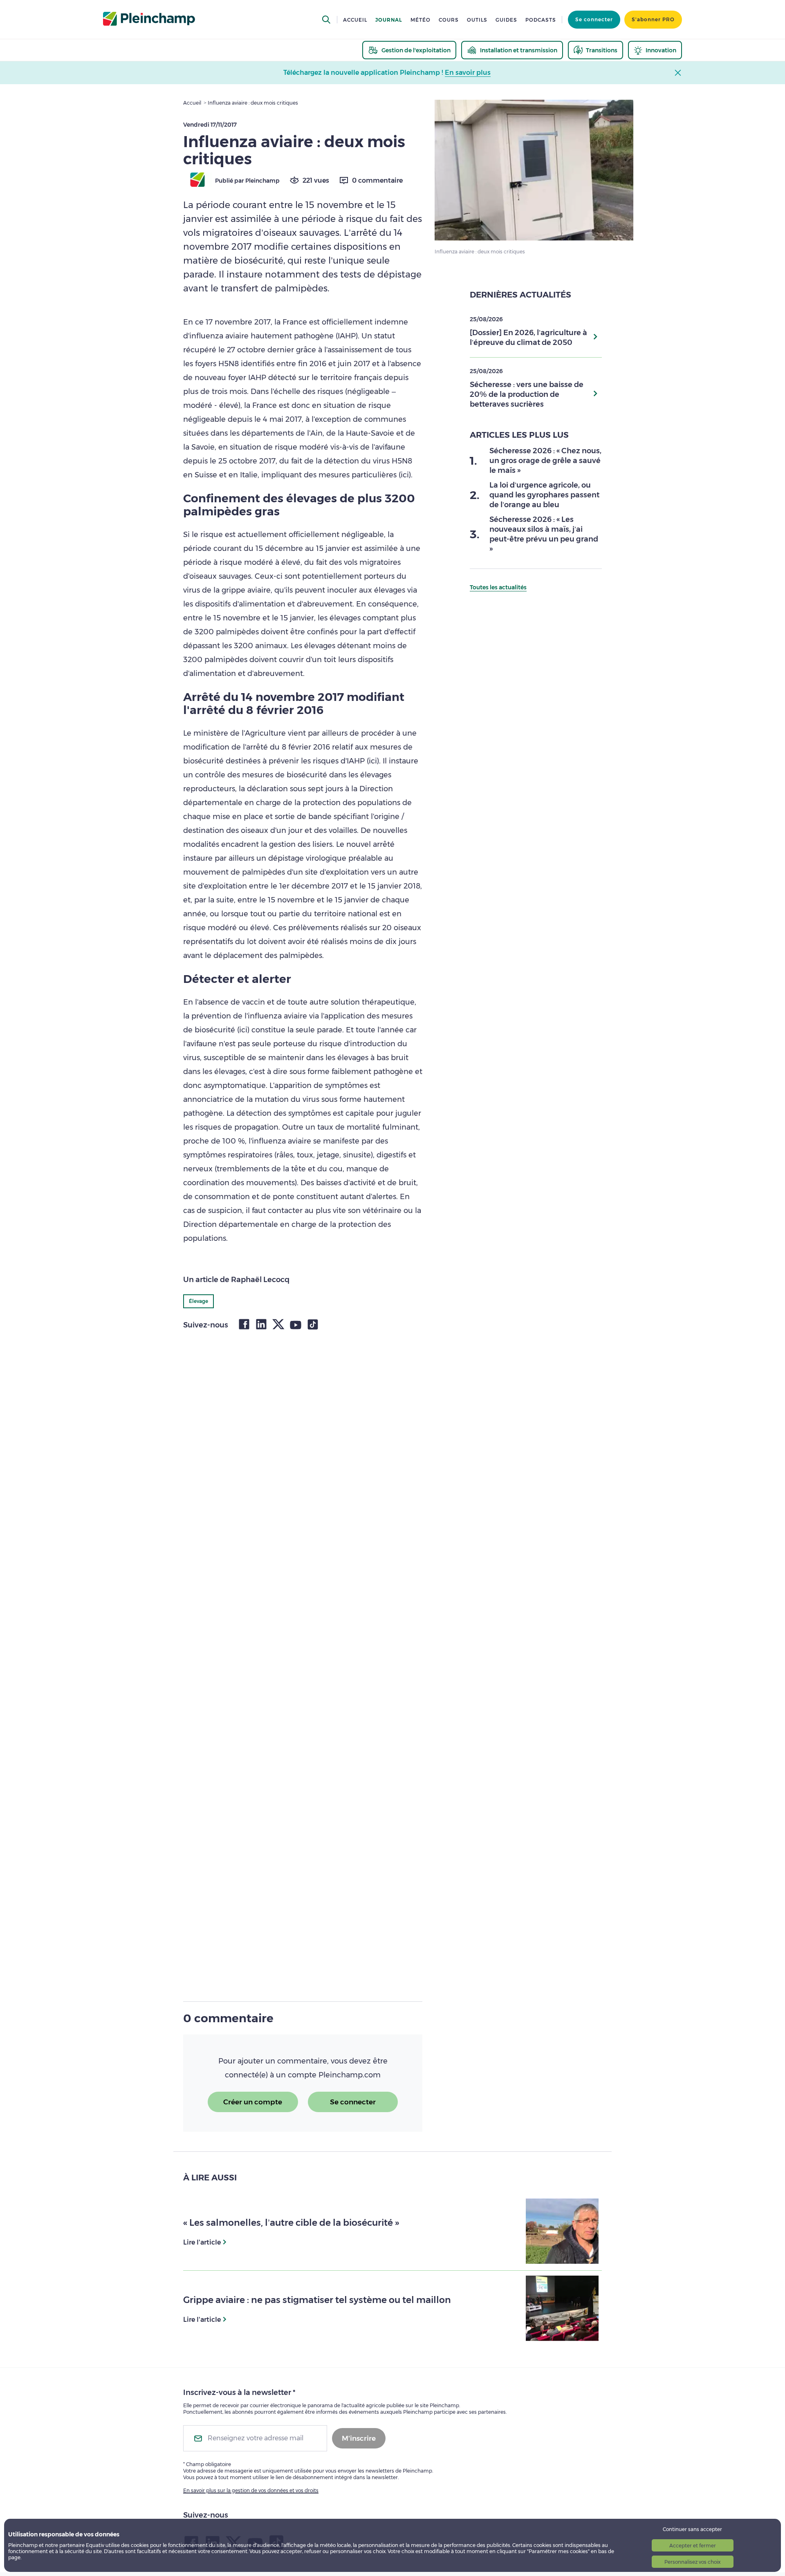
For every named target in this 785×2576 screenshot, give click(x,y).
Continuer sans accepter (692, 2529)
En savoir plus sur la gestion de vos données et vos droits (251, 2490)
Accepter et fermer (693, 2546)
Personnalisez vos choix (692, 2562)
